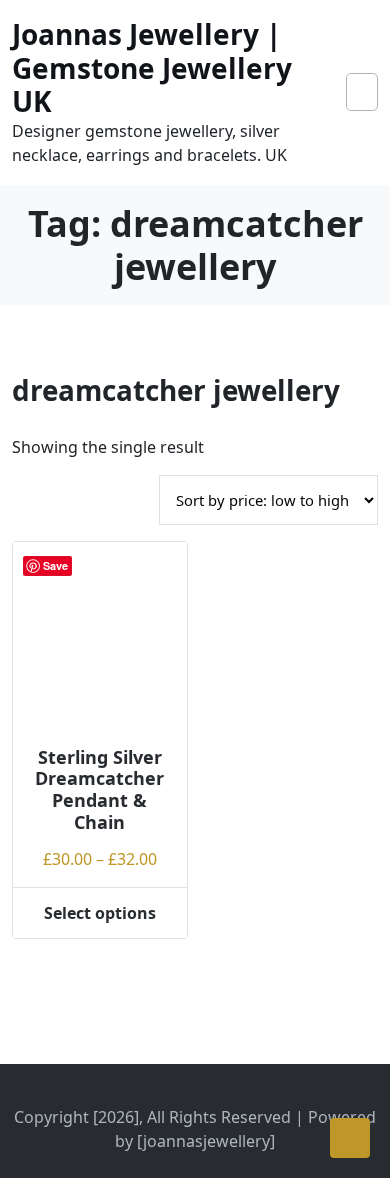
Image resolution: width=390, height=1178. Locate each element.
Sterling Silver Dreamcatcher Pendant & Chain (99, 789)
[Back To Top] (350, 1138)
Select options (100, 913)
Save (55, 565)
